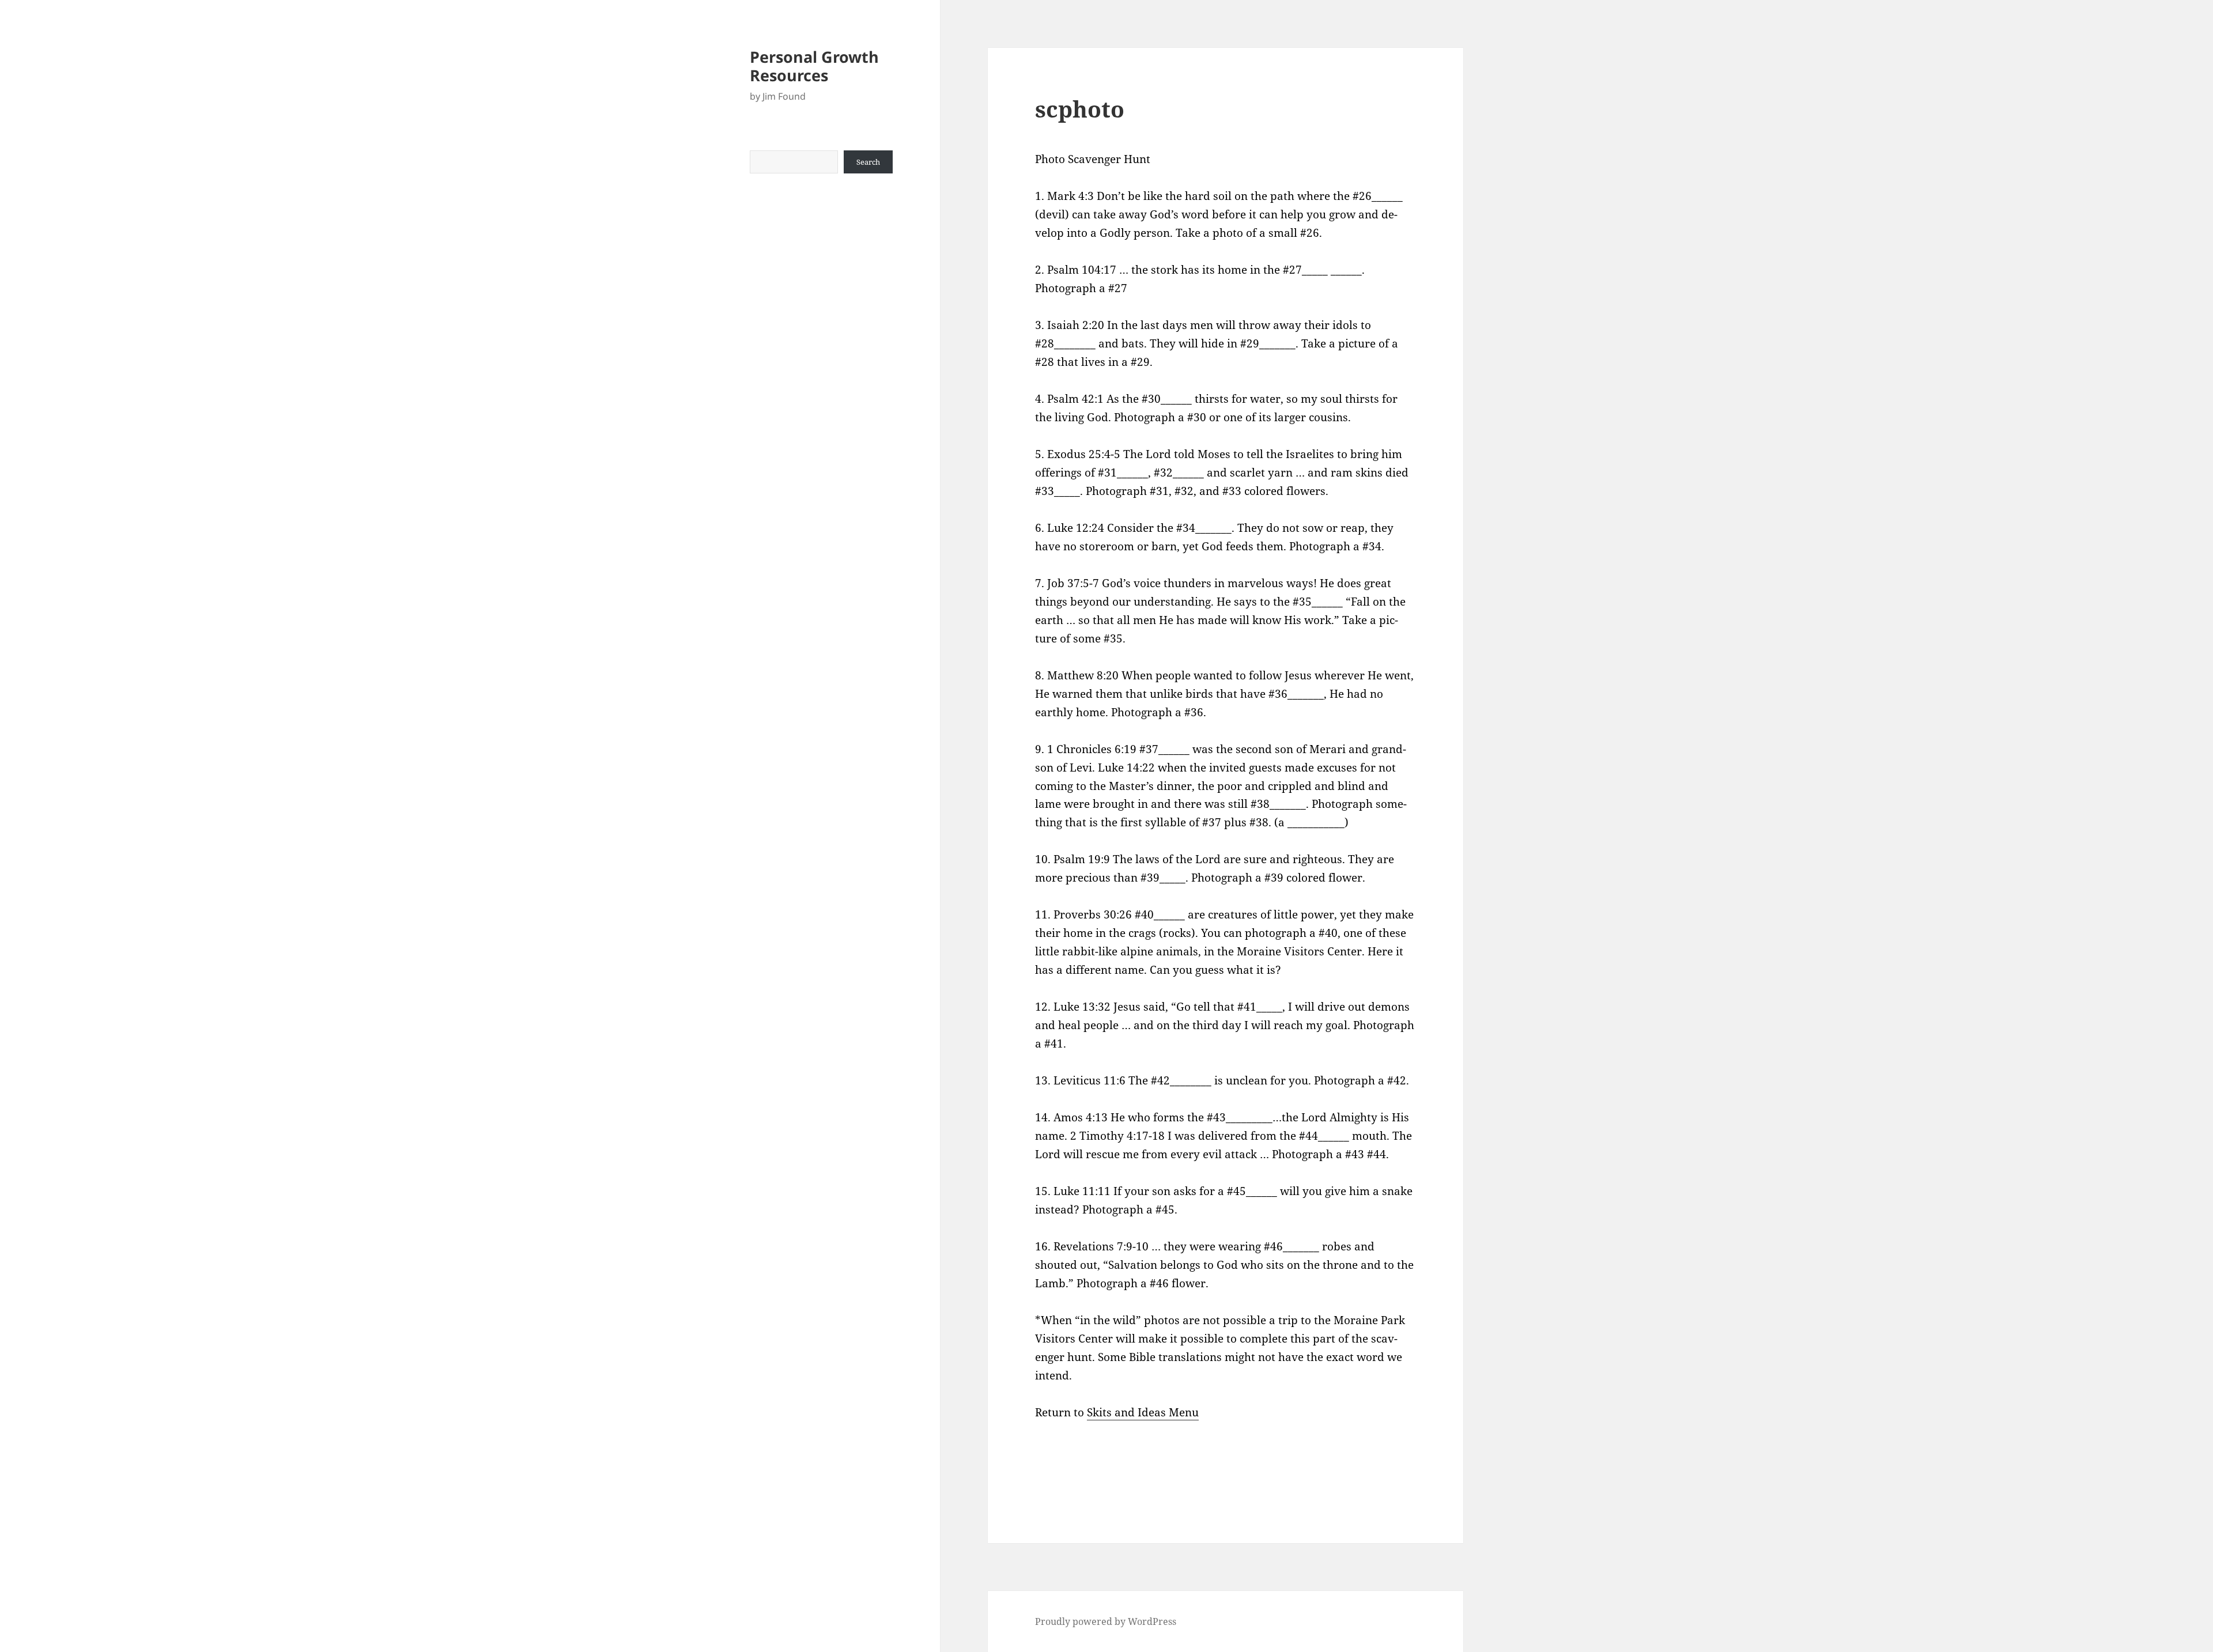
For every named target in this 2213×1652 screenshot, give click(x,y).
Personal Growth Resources (814, 66)
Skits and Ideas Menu (1143, 1412)
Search (868, 162)
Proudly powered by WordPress (1106, 1621)
